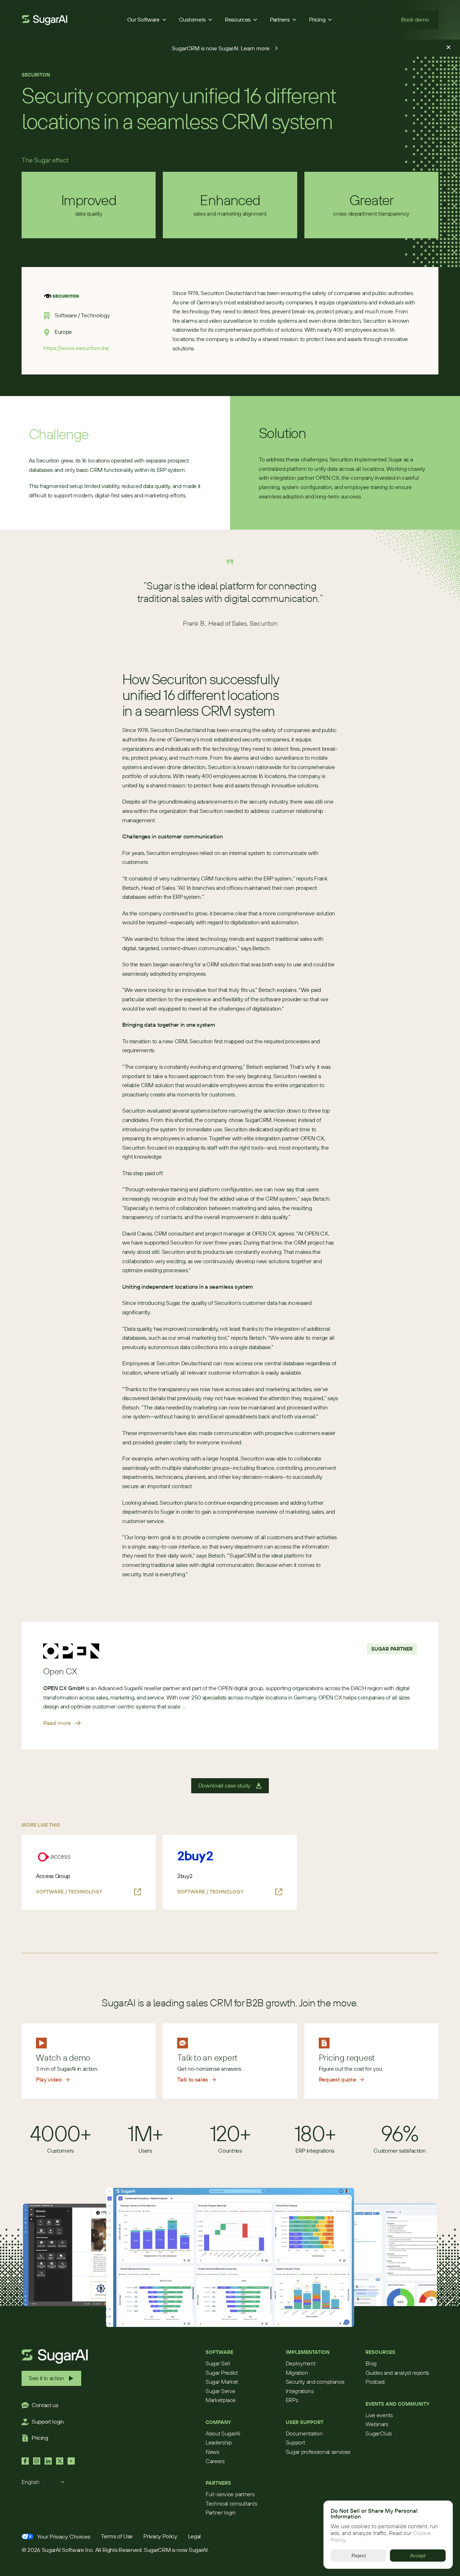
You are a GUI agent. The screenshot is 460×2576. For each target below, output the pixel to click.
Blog (371, 2363)
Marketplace (220, 2400)
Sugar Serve (220, 2391)
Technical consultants (231, 2503)
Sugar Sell (218, 2363)
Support (295, 2442)
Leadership (219, 2442)
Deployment (301, 2363)
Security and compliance (315, 2382)
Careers (215, 2461)
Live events (379, 2415)
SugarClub (378, 2433)
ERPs (292, 2400)
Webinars (377, 2424)
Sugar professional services (318, 2452)
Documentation (304, 2433)
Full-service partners (230, 2494)
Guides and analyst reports (397, 2373)
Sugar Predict (222, 2373)
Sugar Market (222, 2382)
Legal (194, 2536)
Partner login (221, 2512)
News (212, 2452)
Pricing (40, 2438)
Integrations (300, 2391)
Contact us (45, 2405)
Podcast (375, 2382)
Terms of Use (117, 2536)
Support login (48, 2421)
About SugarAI (223, 2433)
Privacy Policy (160, 2536)
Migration (297, 2373)
